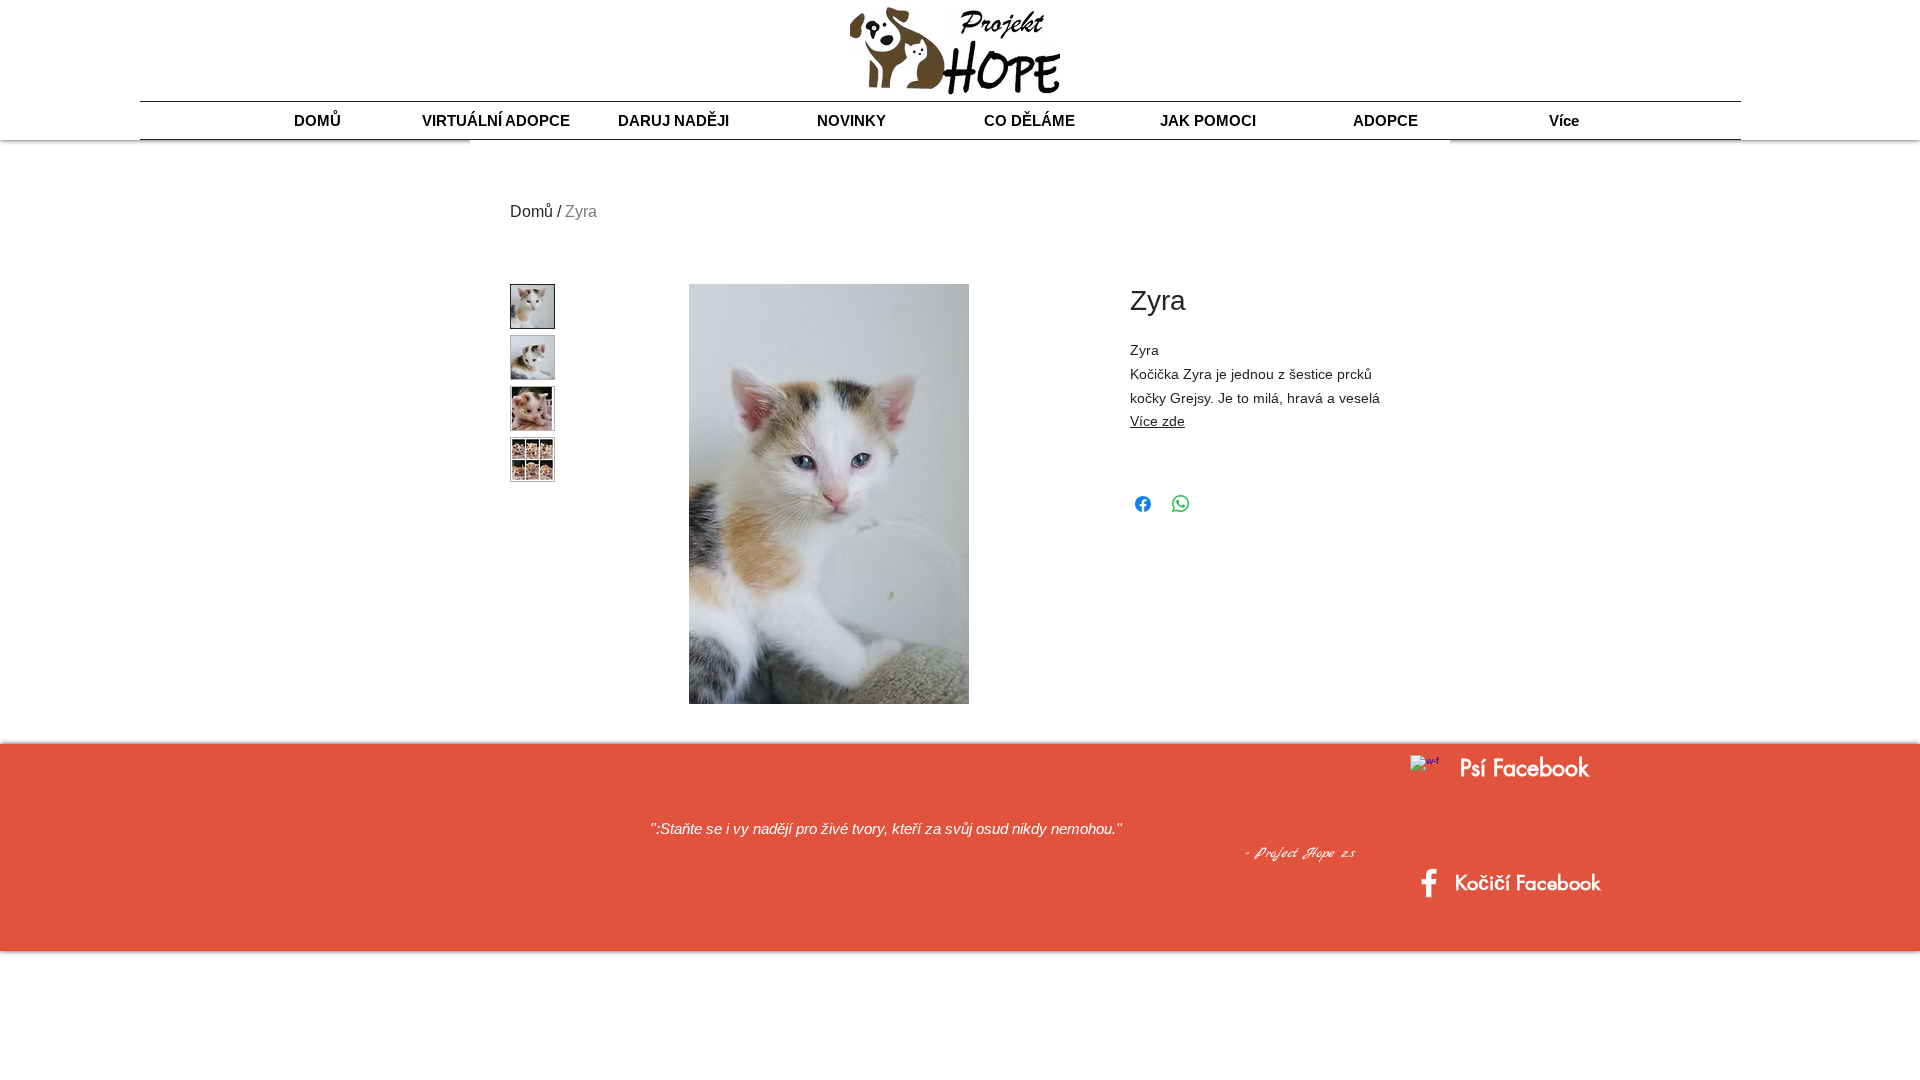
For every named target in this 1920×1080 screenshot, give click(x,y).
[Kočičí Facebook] (1429, 883)
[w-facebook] (1424, 769)
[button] (1030, 120)
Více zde (1157, 421)
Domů (531, 211)
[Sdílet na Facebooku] (1143, 504)
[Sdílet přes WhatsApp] (1181, 504)
